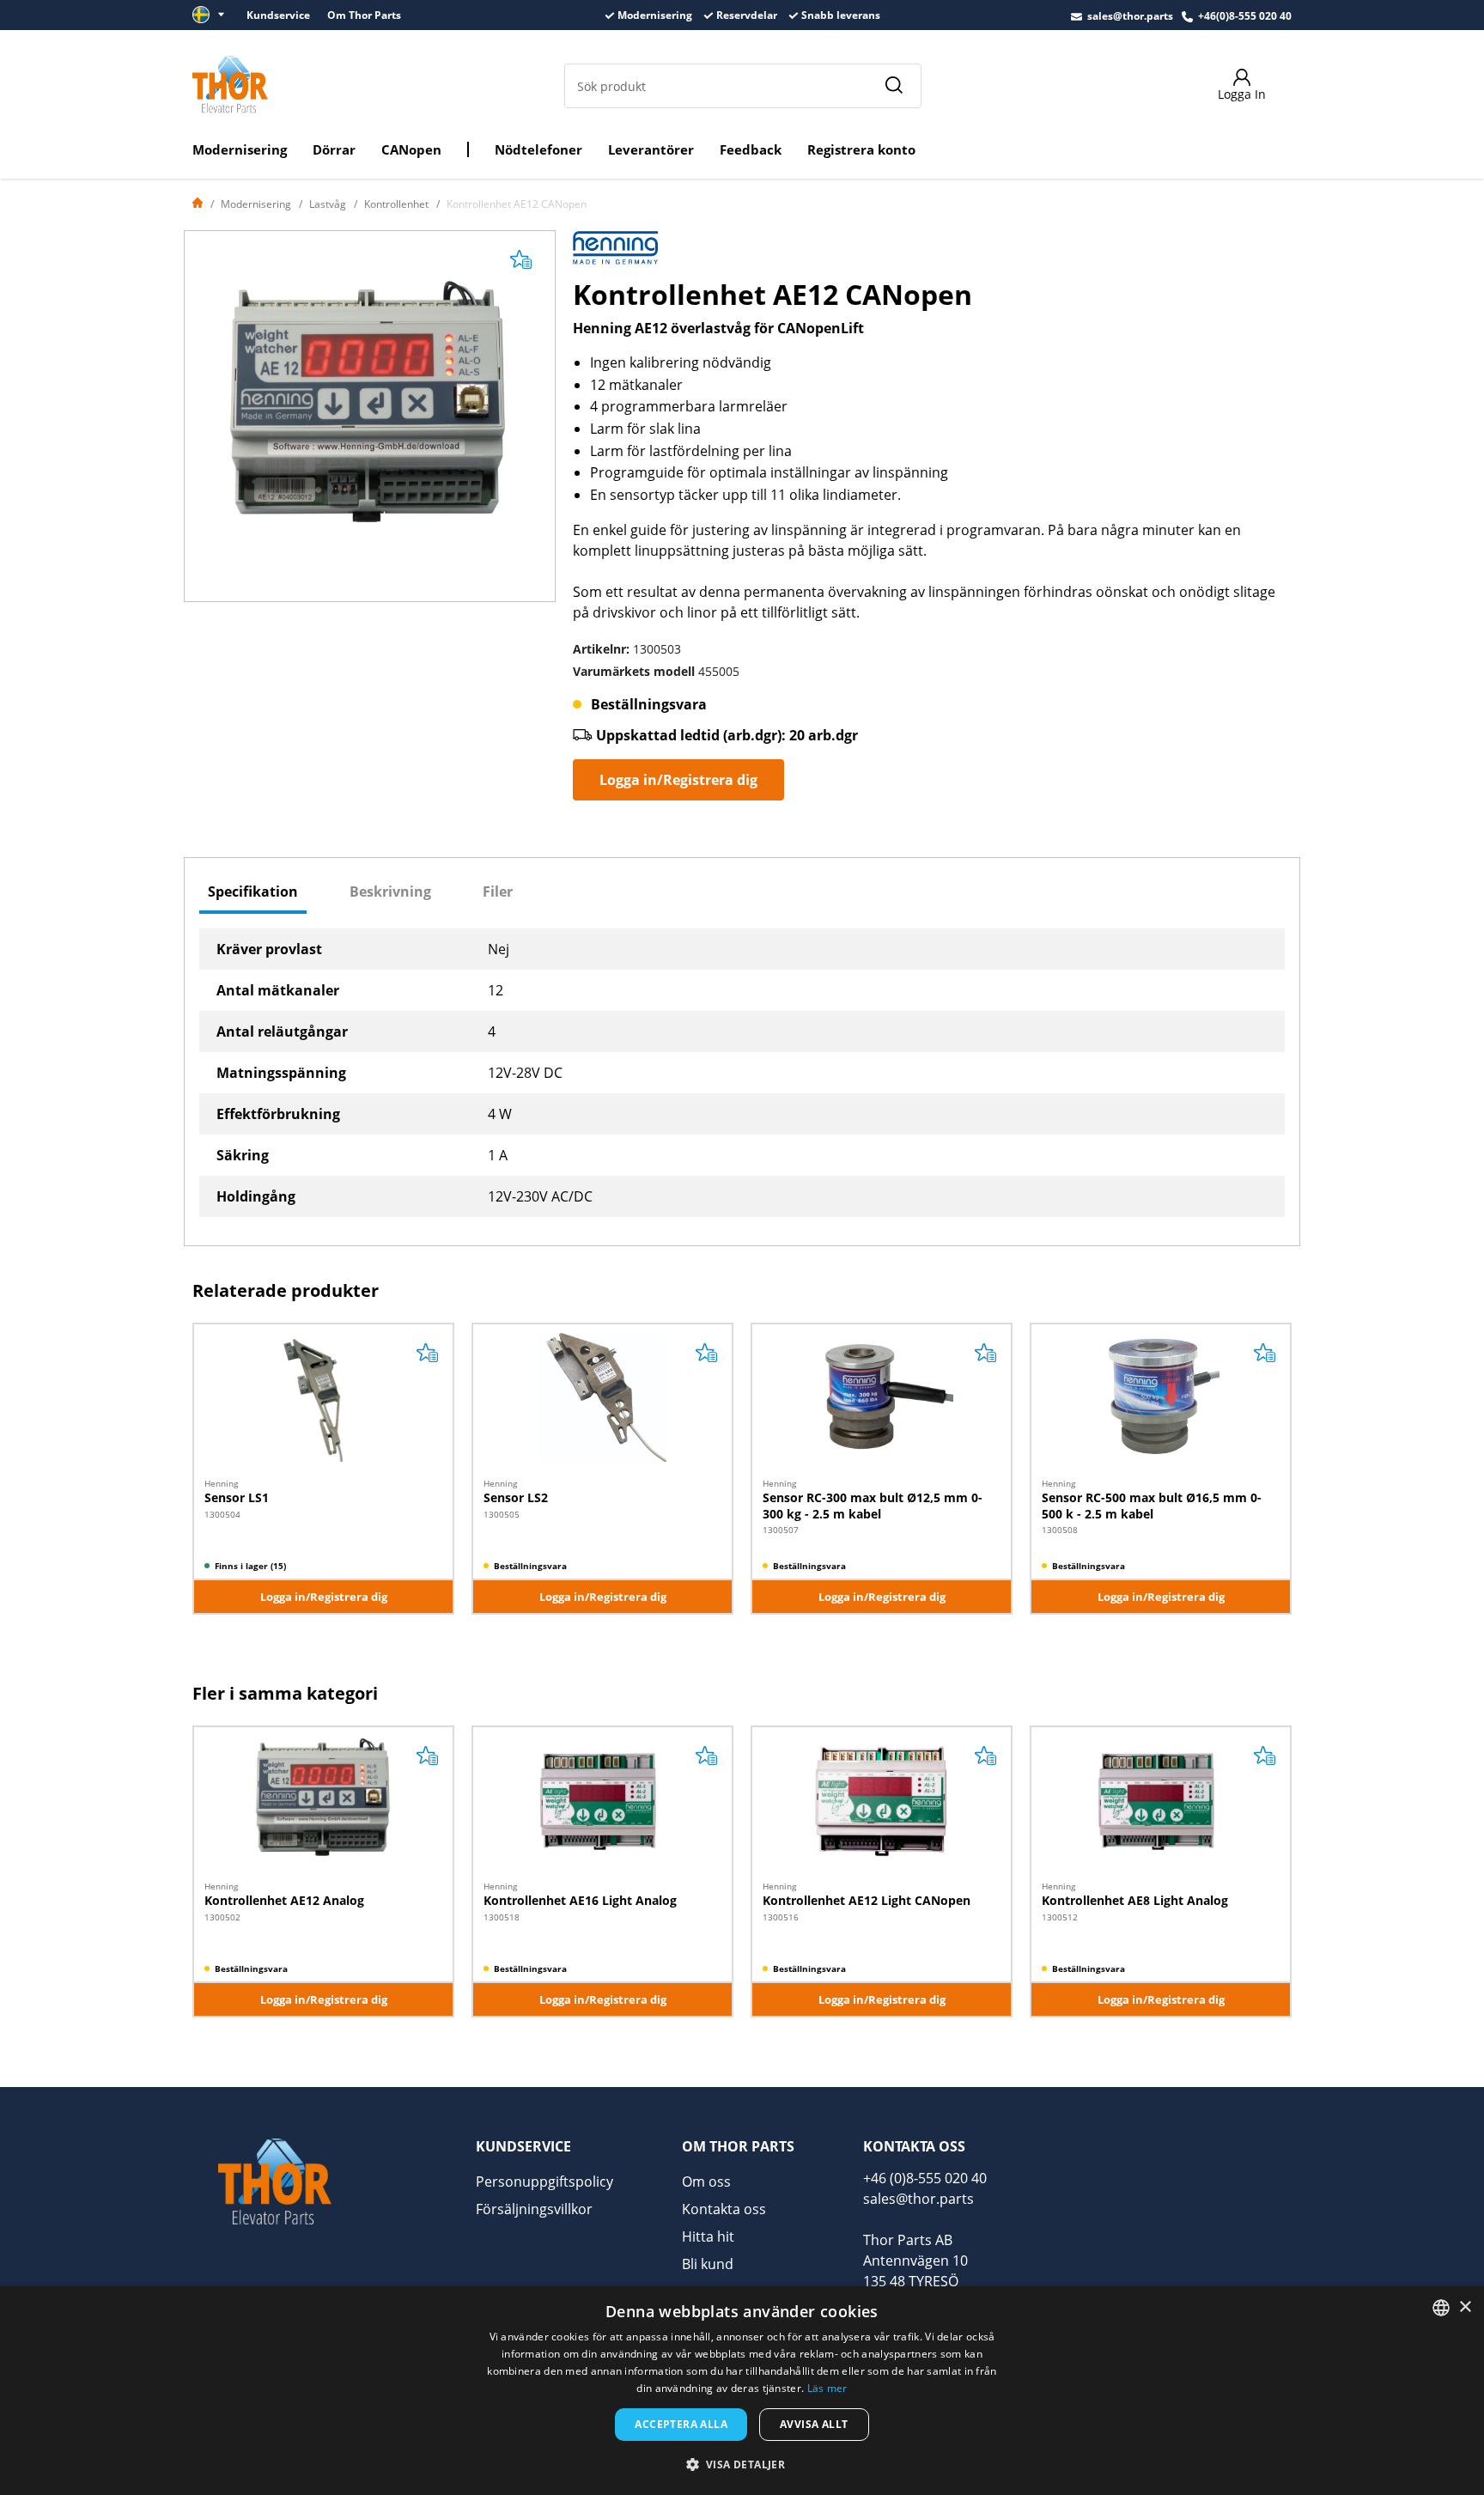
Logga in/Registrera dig (678, 780)
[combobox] (1441, 2308)
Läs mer (827, 2388)
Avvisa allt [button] (814, 2424)
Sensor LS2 (516, 1497)
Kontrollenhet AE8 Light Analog (1135, 1900)
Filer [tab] (498, 892)
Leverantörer (651, 149)
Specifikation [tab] (253, 892)
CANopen (411, 149)
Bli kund (708, 2264)
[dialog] (742, 2391)
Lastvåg (328, 204)
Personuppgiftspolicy (544, 2182)
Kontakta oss (724, 2209)
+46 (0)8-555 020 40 (925, 2178)
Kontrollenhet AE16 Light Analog (580, 1900)
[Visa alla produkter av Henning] (616, 253)
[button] (742, 2464)
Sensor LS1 (237, 1497)
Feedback (751, 149)
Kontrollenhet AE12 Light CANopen (867, 1900)
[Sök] (893, 86)
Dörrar (334, 149)
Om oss (706, 2182)
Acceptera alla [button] (681, 2424)
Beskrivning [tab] (390, 892)
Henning (221, 1483)
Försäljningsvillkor (534, 2209)
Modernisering (240, 149)
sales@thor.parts (1130, 16)
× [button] (1465, 2307)
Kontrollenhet (396, 204)
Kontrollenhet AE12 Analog (284, 1900)
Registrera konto (861, 149)
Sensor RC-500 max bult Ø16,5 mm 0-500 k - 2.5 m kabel (1152, 1505)
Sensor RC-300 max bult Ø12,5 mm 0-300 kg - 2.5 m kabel (873, 1505)
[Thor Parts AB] (230, 84)
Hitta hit (708, 2236)
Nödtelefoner (538, 149)
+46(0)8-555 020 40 (1245, 16)
